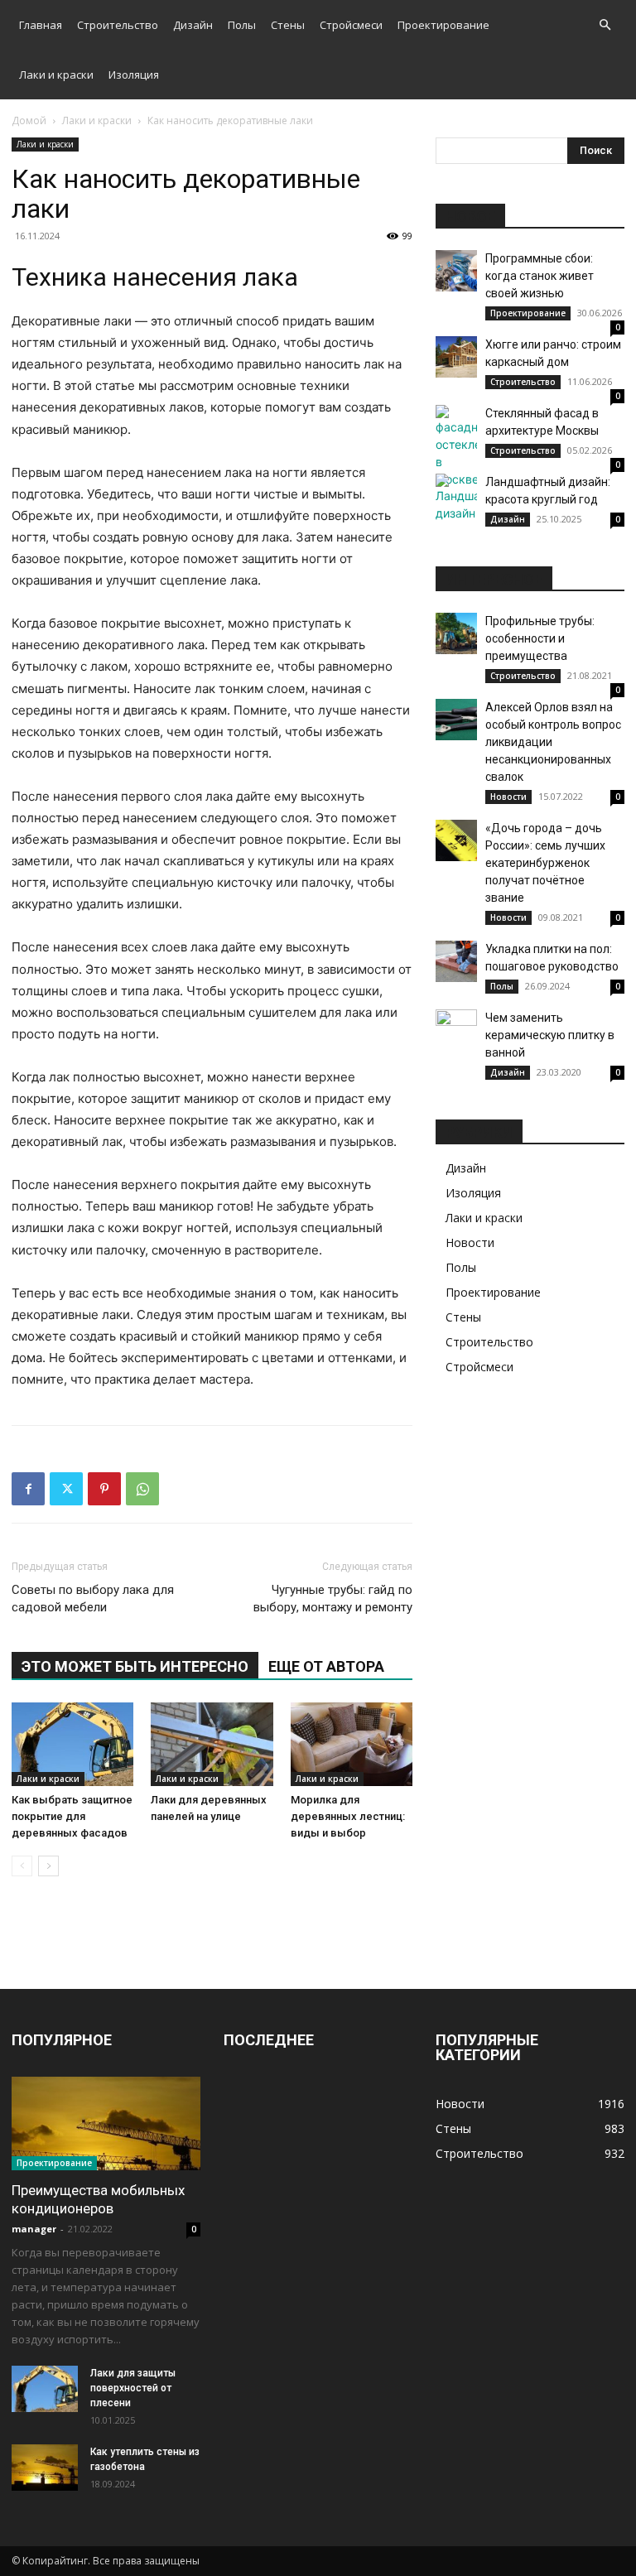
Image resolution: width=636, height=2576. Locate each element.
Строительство (118, 25)
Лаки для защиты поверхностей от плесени (133, 2388)
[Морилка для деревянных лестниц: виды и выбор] (352, 1744)
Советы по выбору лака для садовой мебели (93, 1599)
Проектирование (443, 25)
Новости (508, 797)
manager (34, 2229)
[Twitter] (66, 1489)
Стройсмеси (351, 25)
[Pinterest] (104, 1489)
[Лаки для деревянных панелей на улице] (212, 1744)
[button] (605, 25)
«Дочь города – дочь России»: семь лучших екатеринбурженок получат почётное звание (545, 863)
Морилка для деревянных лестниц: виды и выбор (348, 1816)
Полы (242, 25)
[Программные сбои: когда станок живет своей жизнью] (456, 271)
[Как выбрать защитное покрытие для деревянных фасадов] (72, 1744)
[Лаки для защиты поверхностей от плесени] (45, 2389)
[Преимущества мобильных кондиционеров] (106, 2123)
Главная (41, 25)
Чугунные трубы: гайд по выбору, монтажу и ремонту (333, 1599)
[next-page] (48, 1866)
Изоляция (134, 75)
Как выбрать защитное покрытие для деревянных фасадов (72, 1816)
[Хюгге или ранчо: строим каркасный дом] (456, 357)
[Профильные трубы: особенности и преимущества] (456, 633)
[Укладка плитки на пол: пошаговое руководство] (456, 961)
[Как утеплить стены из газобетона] (45, 2468)
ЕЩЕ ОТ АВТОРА (326, 1666)
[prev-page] (22, 1866)
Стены (288, 25)
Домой (29, 120)
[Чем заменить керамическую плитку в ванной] (456, 1030)
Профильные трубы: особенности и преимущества (540, 638)
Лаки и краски (56, 75)
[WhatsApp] (142, 1489)
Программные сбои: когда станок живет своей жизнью (540, 276)
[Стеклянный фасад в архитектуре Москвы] (456, 446)
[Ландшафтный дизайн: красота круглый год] (456, 498)
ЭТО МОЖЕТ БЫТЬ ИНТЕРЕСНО (135, 1666)
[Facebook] (28, 1489)
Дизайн (193, 25)
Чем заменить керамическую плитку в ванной (550, 1035)
